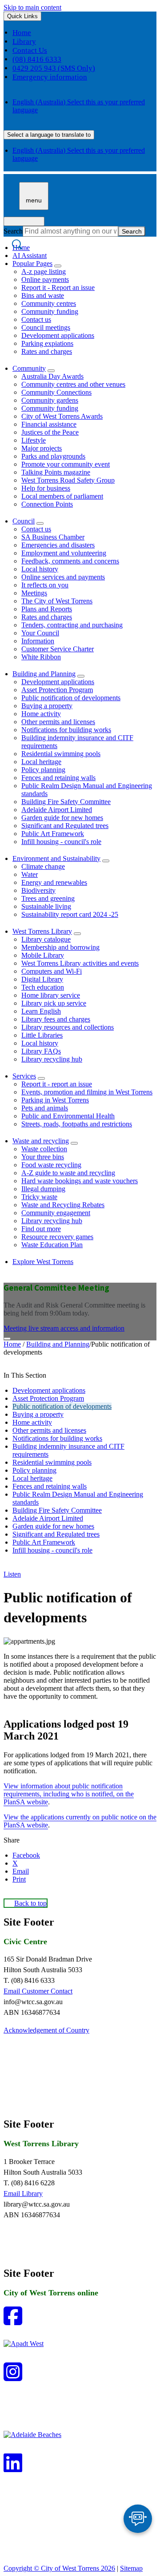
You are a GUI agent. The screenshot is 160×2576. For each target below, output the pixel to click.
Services (24, 1076)
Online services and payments (63, 577)
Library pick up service (54, 1003)
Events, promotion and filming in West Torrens (87, 1092)
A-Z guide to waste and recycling (68, 1173)
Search (13, 231)
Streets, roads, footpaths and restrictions (77, 1124)
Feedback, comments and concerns (70, 561)
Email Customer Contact (38, 1991)
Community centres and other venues (73, 384)
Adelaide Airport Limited (57, 810)
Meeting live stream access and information (64, 1328)
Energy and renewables (54, 882)
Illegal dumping (43, 1189)
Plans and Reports (47, 609)
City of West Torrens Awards (62, 416)
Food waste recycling (51, 1165)
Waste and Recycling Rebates (63, 1205)
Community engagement (56, 1213)
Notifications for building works (66, 730)
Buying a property (47, 706)
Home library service (51, 995)
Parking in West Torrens (55, 1100)
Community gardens (50, 400)
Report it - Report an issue (58, 287)
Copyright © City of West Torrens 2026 (59, 2568)
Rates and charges (47, 351)
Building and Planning (44, 674)
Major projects (42, 448)
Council (24, 521)
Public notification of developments (71, 698)
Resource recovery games (57, 1237)
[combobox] (49, 135)
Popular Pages (32, 264)
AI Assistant (30, 256)
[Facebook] (13, 2321)
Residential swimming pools (61, 754)
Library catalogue (46, 939)
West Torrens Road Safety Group (68, 480)
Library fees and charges (56, 1019)
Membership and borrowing (60, 947)
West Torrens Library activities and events (80, 963)
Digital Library (42, 979)
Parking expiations (47, 343)
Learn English (41, 1011)
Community (29, 368)
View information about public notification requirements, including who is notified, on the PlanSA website (69, 1794)
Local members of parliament (62, 496)
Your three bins (43, 1157)
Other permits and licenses (58, 722)
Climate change (43, 866)
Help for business (46, 488)
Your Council (40, 633)
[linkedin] (13, 2468)
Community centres (49, 303)
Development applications (58, 335)
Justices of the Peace (50, 432)
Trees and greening (48, 898)
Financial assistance (49, 424)
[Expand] (58, 266)
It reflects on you (45, 585)
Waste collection (44, 1149)
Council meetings (46, 327)
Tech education (43, 987)
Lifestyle (34, 440)
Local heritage (41, 762)
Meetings (34, 593)
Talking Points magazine (56, 472)
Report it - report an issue (57, 1084)
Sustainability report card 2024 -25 (70, 914)
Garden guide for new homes (62, 818)
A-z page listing (44, 271)
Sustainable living (46, 906)
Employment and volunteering (64, 553)
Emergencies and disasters (58, 545)
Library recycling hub (52, 1059)
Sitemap (131, 2568)
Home (12, 1344)
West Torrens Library (42, 931)
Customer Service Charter (58, 649)
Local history (40, 569)
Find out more (41, 1229)
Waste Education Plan (52, 1245)
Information (38, 641)
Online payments (45, 279)
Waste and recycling (41, 1141)
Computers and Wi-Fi (52, 971)
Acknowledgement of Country (46, 2030)
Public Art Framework (53, 834)
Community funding (50, 311)
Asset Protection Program (57, 690)
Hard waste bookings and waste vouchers (80, 1181)
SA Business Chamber (53, 537)
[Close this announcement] (7, 1339)
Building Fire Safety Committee (66, 802)
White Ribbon (41, 657)
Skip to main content (32, 7)
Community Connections (56, 392)
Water (30, 874)
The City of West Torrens (57, 601)
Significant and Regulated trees (65, 826)
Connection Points (47, 504)
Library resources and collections (68, 1027)
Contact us (36, 319)
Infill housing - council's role (61, 842)
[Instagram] (13, 2377)
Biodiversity (38, 890)
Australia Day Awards (52, 376)
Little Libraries (42, 1035)
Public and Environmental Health (68, 1116)
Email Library (23, 2194)
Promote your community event (66, 464)
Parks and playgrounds (53, 456)
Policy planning (43, 770)
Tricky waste (39, 1197)
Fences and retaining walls (58, 778)
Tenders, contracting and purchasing (72, 625)
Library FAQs (41, 1051)
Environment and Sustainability (56, 858)
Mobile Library (43, 955)
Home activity (41, 714)
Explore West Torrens (43, 1262)
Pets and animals (45, 1108)
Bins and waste (43, 295)
